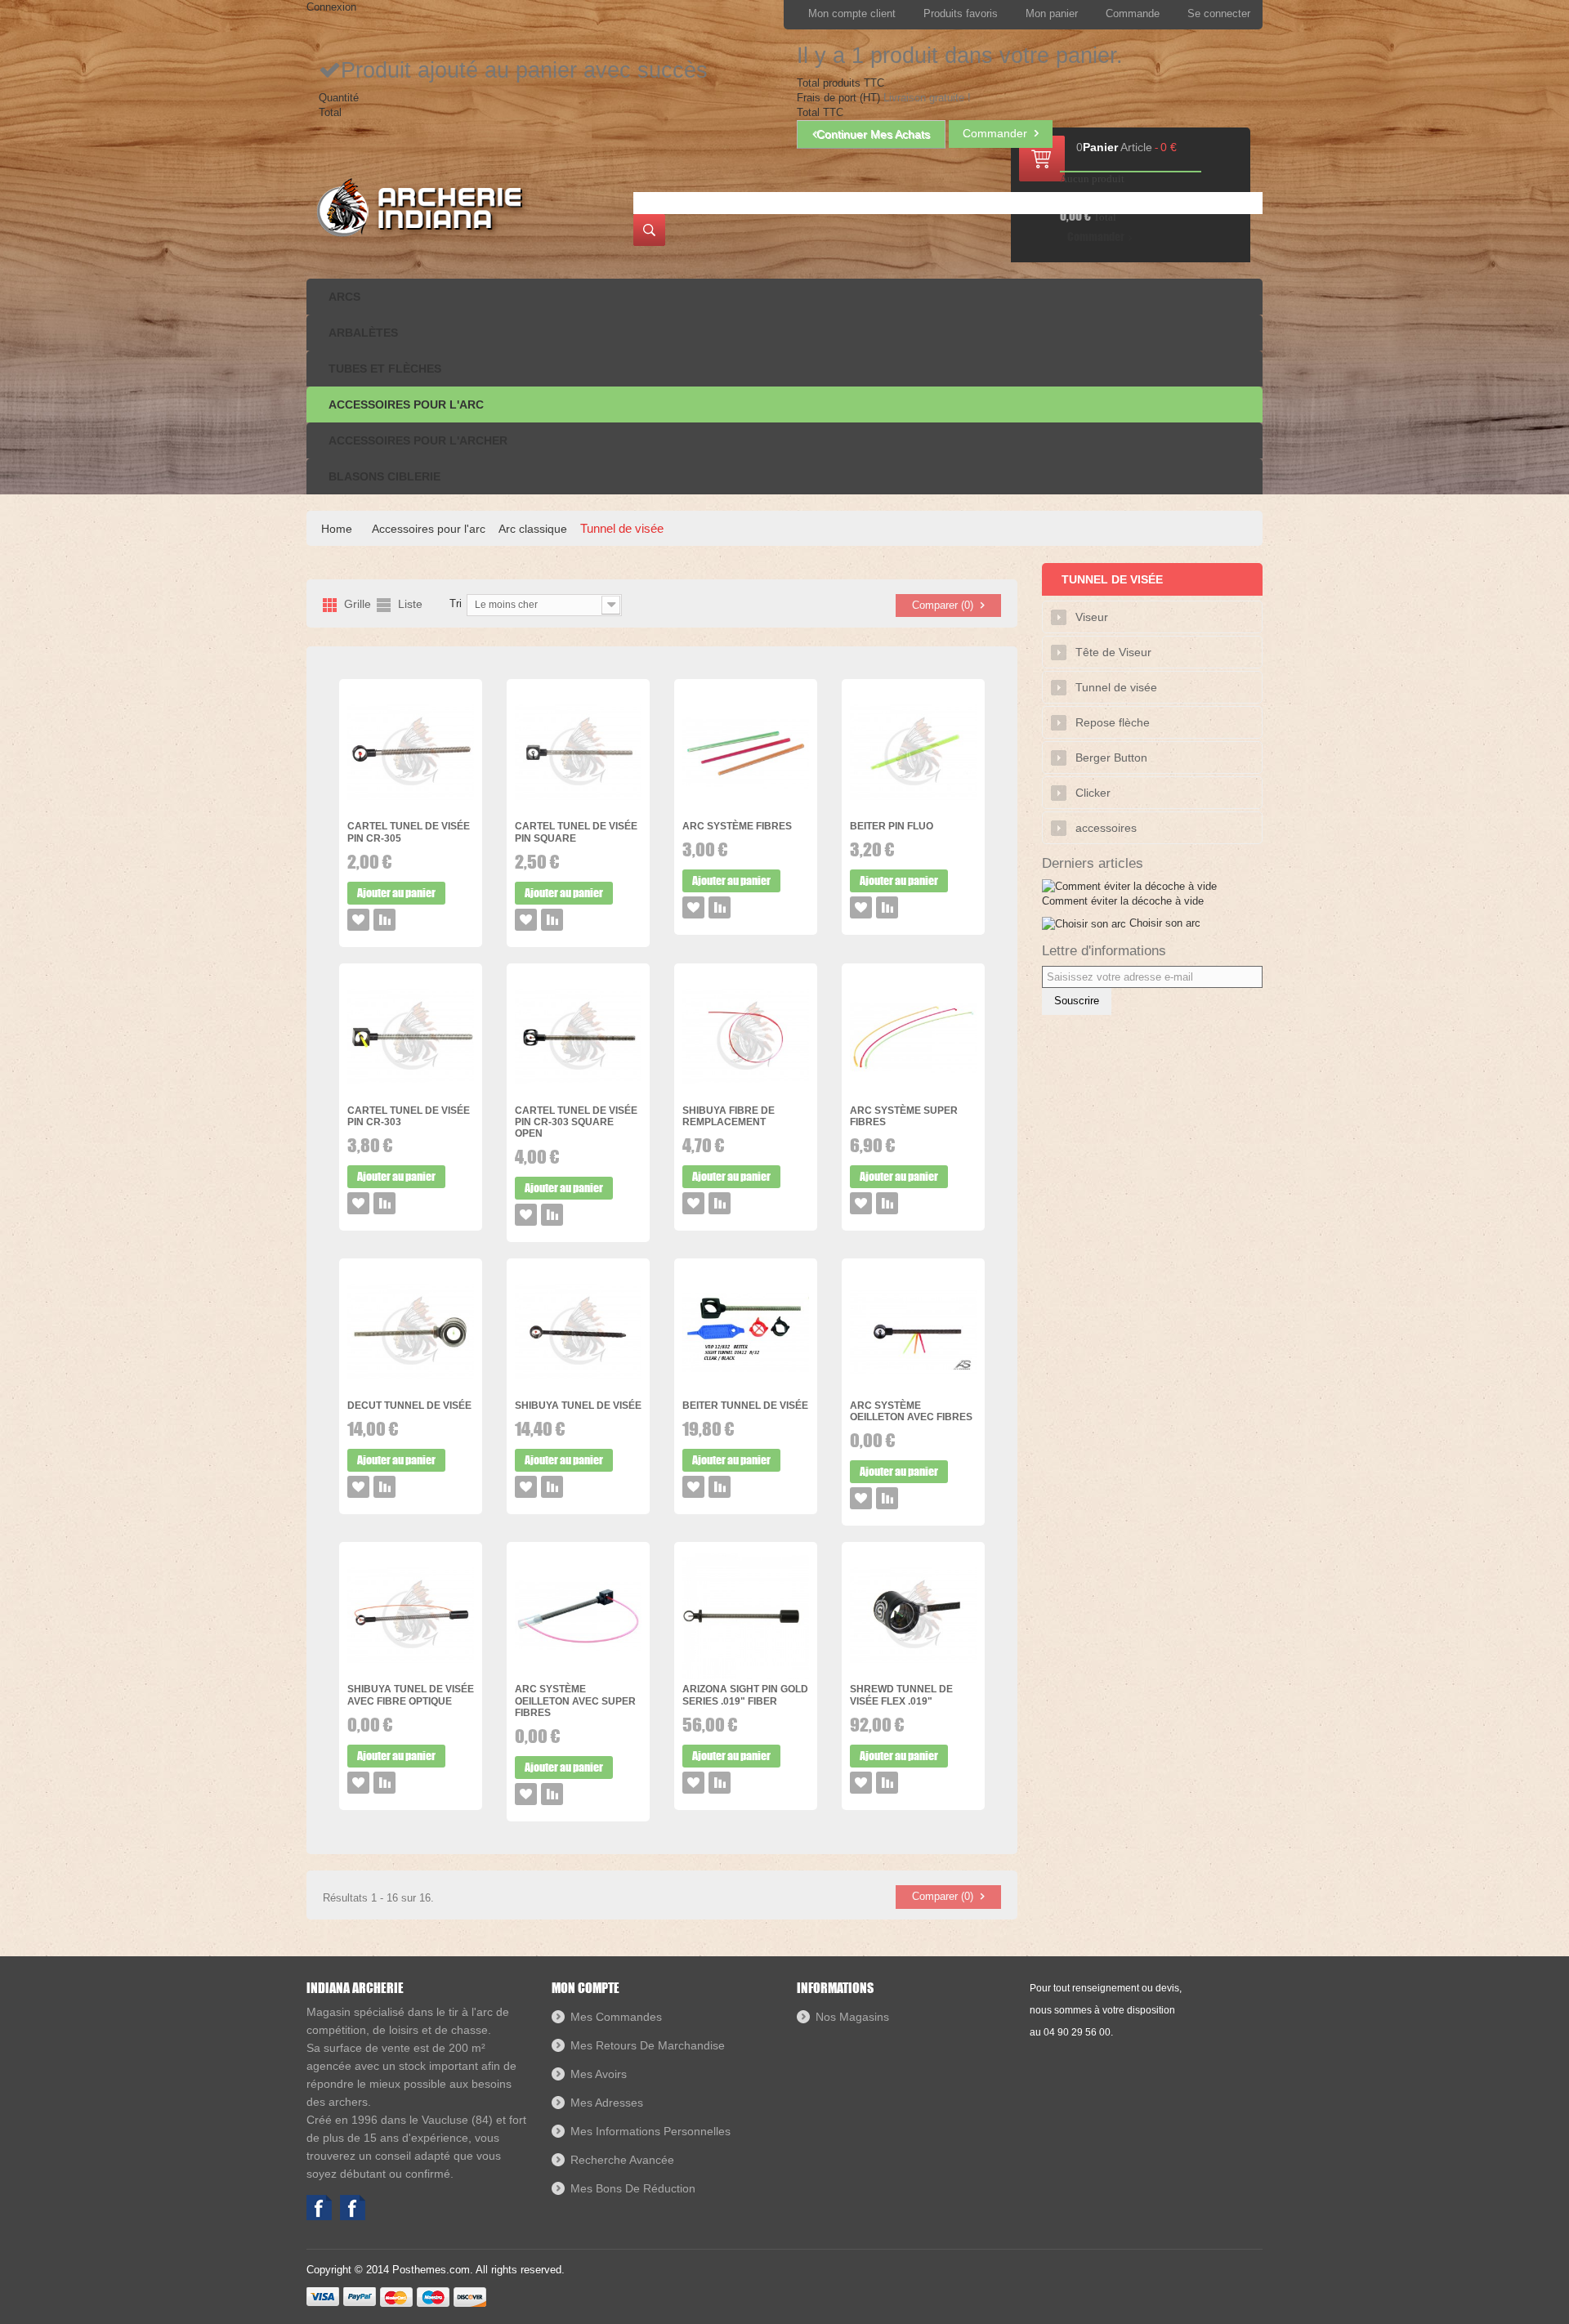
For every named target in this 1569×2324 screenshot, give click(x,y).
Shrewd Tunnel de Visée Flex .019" (901, 1695)
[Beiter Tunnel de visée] (746, 1332)
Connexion (331, 7)
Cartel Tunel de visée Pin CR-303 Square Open (576, 1122)
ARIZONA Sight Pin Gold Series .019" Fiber (745, 1695)
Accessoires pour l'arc (429, 529)
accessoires (1106, 828)
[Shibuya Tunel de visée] (578, 1332)
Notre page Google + (353, 2208)
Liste (410, 604)
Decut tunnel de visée (409, 1406)
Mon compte (586, 1988)
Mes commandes (616, 2017)
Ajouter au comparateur (384, 920)
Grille (358, 604)
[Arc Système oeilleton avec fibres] (913, 1332)
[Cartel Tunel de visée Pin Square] (578, 753)
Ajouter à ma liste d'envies (358, 920)
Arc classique (533, 529)
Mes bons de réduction (633, 2188)
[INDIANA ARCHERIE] (418, 207)
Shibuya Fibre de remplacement (729, 1116)
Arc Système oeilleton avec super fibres (575, 1701)
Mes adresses (607, 2103)
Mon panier (1052, 13)
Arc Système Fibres (737, 826)
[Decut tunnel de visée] (411, 1332)
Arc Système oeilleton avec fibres (911, 1411)
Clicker (1093, 793)
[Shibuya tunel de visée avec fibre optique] (411, 1616)
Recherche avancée (622, 2160)
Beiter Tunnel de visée (745, 1406)
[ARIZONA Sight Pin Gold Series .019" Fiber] (746, 1616)
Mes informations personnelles (650, 2131)
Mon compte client (852, 13)
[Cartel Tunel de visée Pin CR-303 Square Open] (578, 1037)
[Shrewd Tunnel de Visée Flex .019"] (913, 1616)
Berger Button (1111, 758)
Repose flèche (1113, 722)
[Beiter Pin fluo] (913, 753)
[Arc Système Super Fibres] (913, 1037)
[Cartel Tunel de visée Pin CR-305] (411, 753)
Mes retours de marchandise (648, 2045)
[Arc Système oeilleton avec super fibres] (578, 1616)
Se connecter (1219, 13)
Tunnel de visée (1116, 687)
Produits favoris (961, 13)
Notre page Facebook (319, 2208)
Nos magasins (852, 2017)
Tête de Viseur (1113, 652)
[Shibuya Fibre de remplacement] (746, 1037)
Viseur (1092, 617)
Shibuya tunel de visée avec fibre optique (411, 1695)
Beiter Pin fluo (892, 826)
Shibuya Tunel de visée (578, 1406)
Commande (1133, 13)
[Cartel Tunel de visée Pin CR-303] (411, 1037)
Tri (456, 603)
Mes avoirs (599, 2074)
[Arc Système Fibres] (746, 753)
